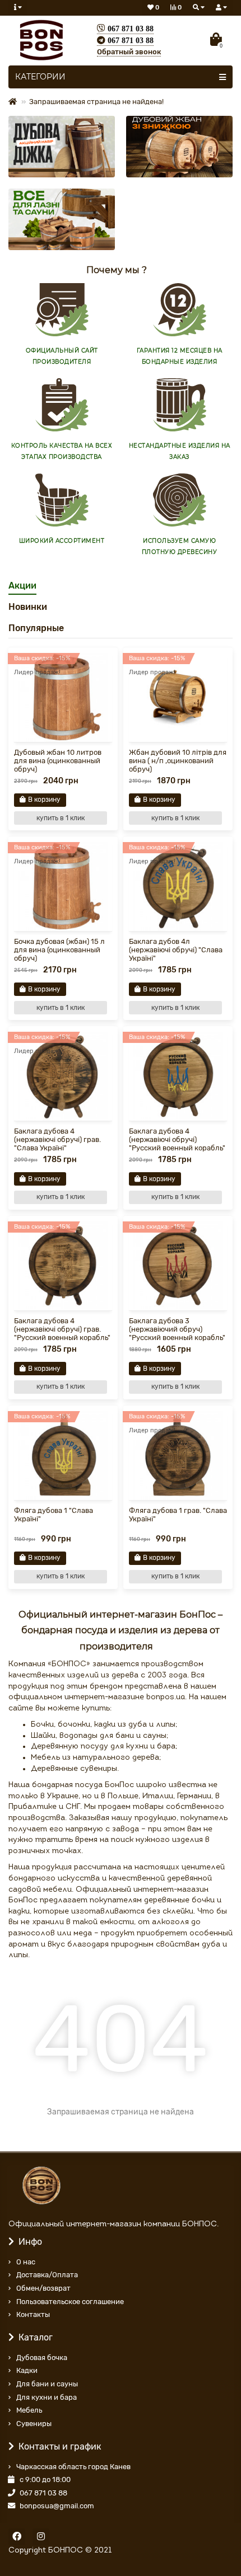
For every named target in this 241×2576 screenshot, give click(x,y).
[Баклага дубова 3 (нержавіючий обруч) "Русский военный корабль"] (178, 1266)
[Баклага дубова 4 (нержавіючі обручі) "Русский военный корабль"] (178, 1076)
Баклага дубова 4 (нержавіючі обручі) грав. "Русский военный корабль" (62, 1329)
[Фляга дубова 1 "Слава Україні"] (63, 1456)
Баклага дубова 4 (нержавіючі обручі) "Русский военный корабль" (177, 1139)
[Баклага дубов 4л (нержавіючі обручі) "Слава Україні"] (178, 887)
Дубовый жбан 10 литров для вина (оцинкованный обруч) (58, 761)
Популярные (36, 628)
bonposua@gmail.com (57, 2506)
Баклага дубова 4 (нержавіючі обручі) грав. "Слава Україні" (57, 1139)
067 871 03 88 (43, 2493)
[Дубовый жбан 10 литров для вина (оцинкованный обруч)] (63, 697)
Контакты (33, 2314)
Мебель (29, 2410)
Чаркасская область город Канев (73, 2467)
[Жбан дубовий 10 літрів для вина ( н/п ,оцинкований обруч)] (178, 697)
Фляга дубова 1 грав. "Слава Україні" (178, 1515)
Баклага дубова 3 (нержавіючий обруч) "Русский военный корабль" (177, 1329)
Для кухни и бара (47, 2397)
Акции (22, 586)
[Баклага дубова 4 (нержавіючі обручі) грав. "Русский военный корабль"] (63, 1266)
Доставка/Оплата (47, 2275)
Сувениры (34, 2424)
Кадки (27, 2370)
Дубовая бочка (42, 2358)
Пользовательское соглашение (70, 2302)
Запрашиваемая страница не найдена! (96, 102)
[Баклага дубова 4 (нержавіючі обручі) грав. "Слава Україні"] (63, 1076)
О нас (26, 2262)
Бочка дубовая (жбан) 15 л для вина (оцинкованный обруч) (59, 950)
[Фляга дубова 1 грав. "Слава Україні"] (178, 1456)
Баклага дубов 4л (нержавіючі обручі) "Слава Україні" (176, 950)
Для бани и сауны (47, 2384)
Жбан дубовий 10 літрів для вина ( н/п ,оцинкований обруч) (178, 761)
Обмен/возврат (43, 2288)
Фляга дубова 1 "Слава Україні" (54, 1515)
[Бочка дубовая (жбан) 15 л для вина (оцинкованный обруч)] (63, 887)
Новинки (28, 607)
